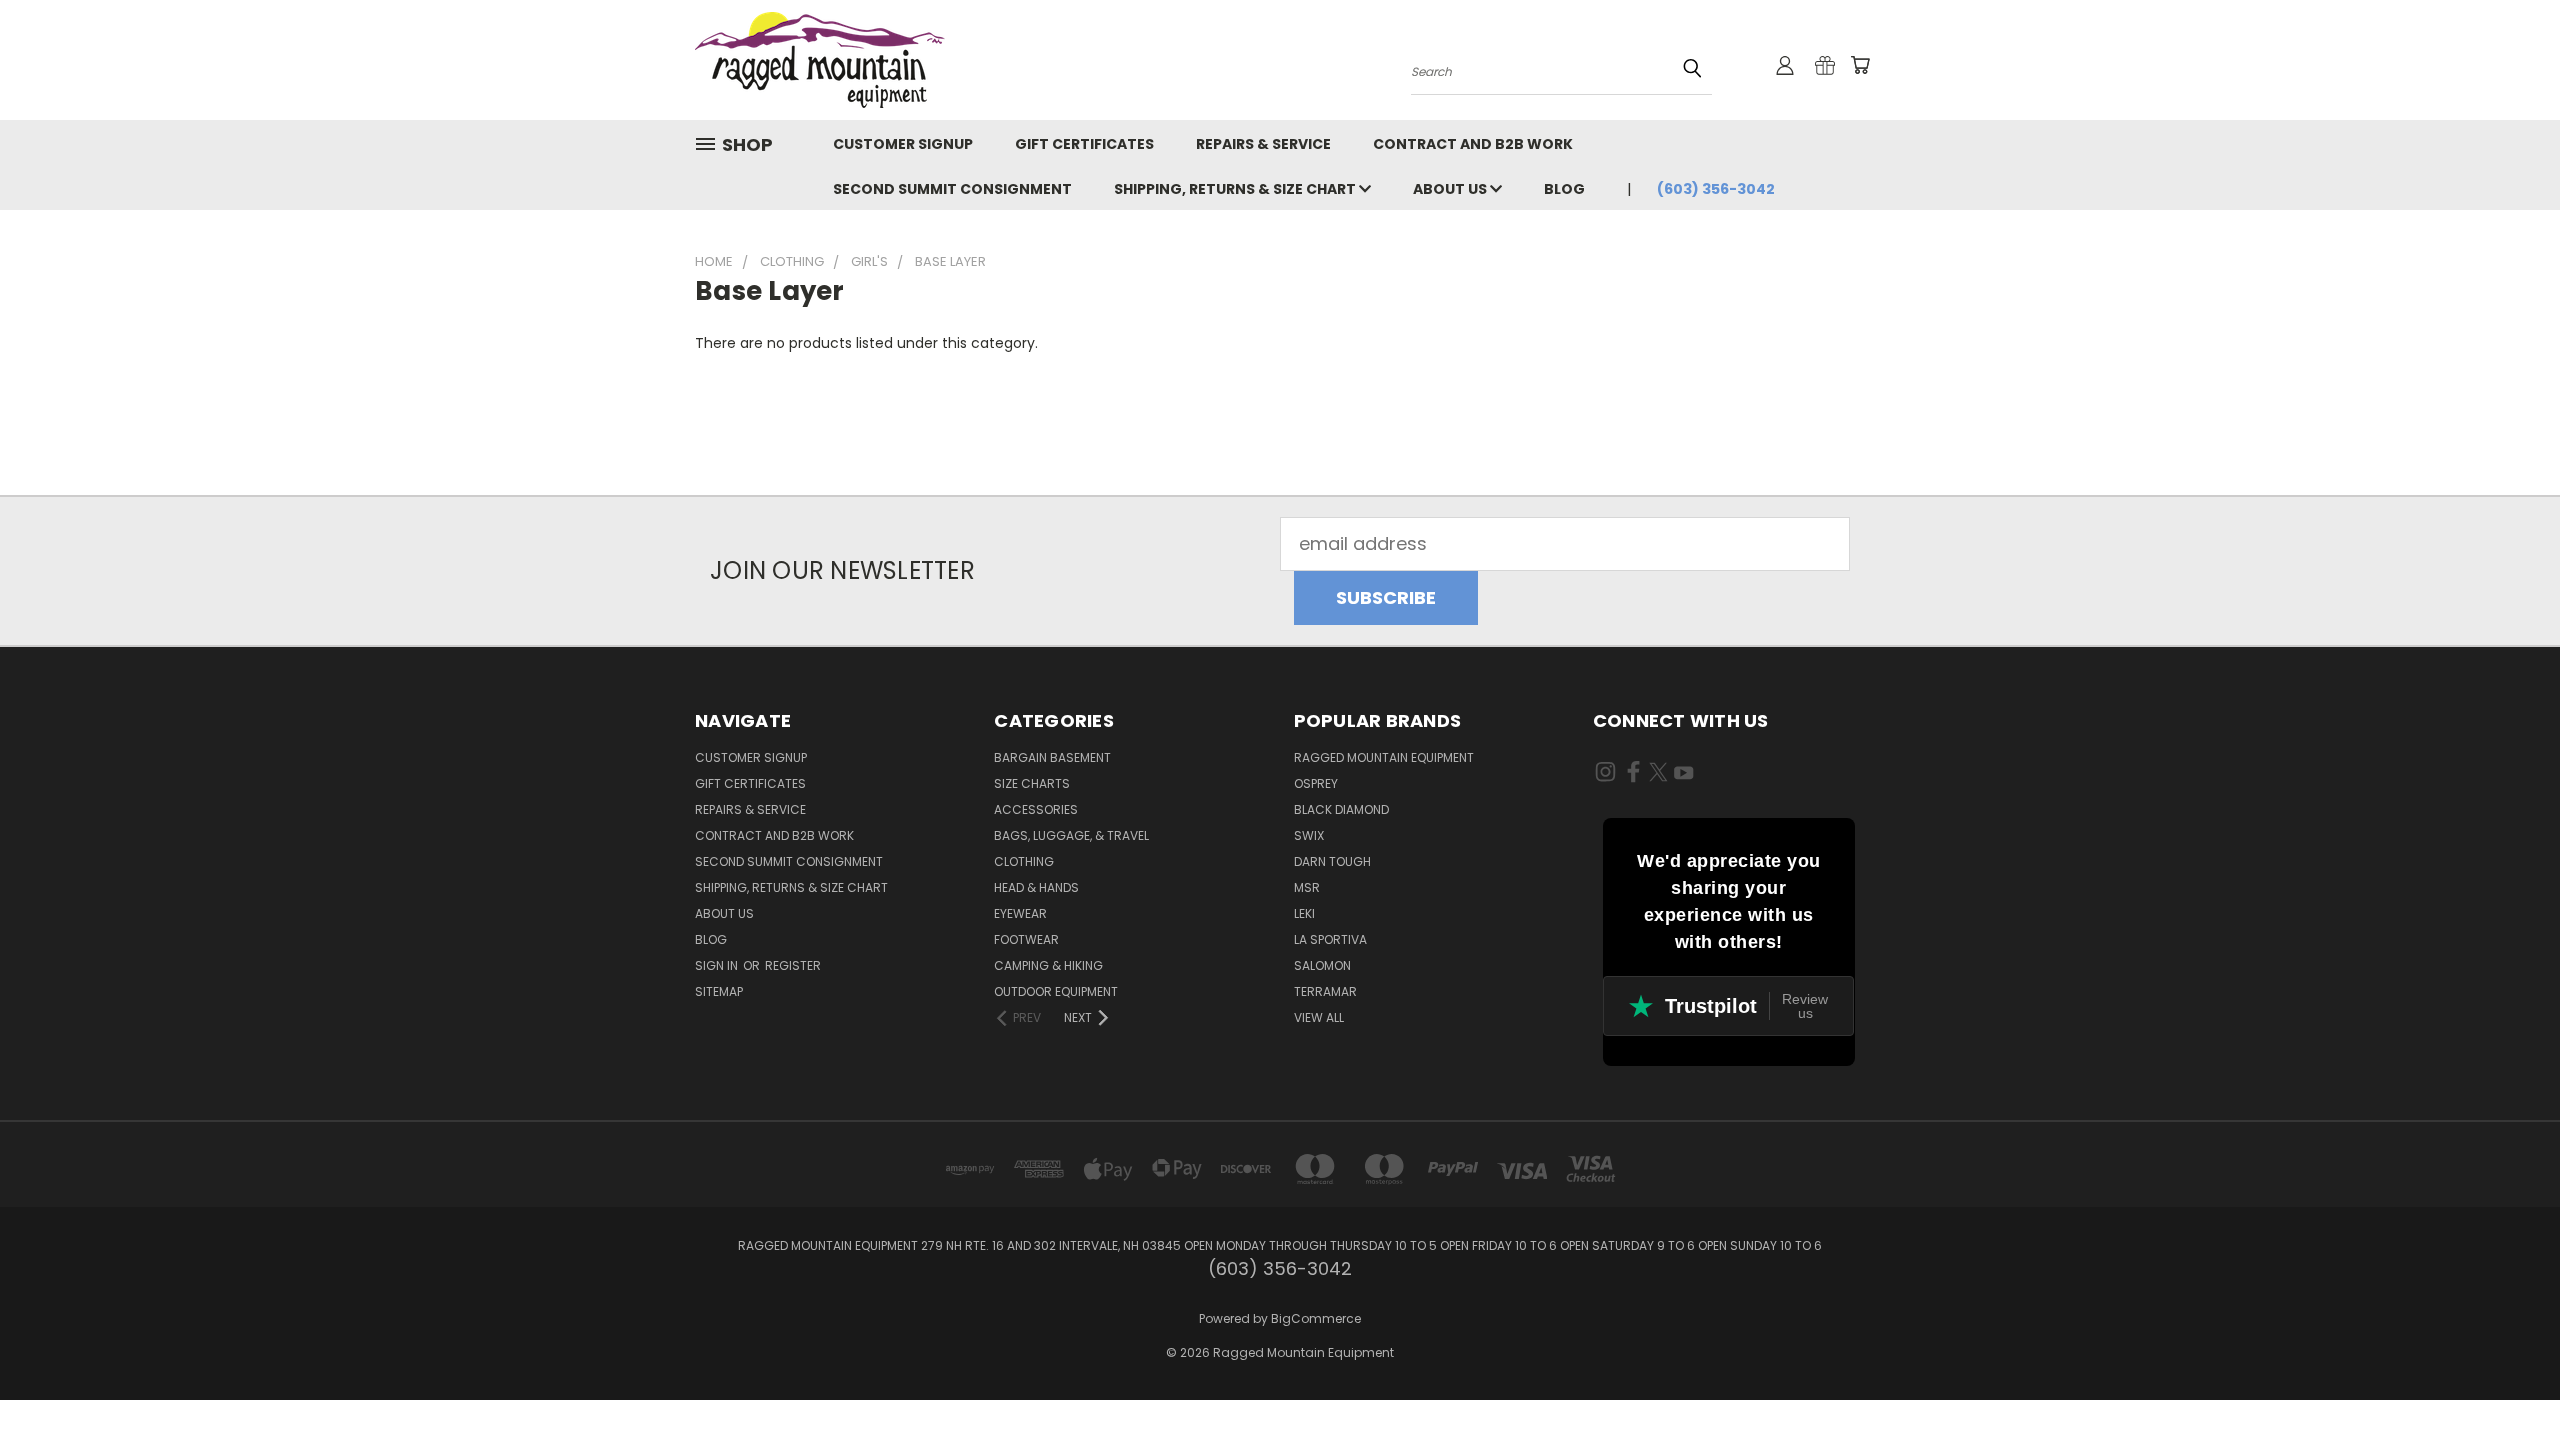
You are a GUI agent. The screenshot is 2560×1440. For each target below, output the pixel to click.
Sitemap (719, 991)
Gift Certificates (1084, 144)
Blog (1564, 189)
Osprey (1316, 783)
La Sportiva (1330, 939)
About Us (1451, 189)
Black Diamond (1341, 809)
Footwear (1026, 939)
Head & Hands (1036, 887)
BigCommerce (1316, 1318)
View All (1319, 1017)
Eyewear (1020, 913)
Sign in (718, 965)
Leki (1304, 913)
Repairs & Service (1263, 144)
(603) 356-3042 (1716, 189)
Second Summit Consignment (952, 189)
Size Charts (1032, 783)
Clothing (1024, 861)
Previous (2500, 1377)
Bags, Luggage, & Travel (1071, 835)
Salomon (1322, 965)
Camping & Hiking (1048, 965)
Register (793, 965)
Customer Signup (903, 144)
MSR (1307, 887)
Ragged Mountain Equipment (1384, 757)
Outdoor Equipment (1056, 991)
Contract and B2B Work (1473, 144)
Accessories (1036, 809)
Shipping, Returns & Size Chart (1236, 189)
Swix (1309, 835)
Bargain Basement (1052, 757)
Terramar (1325, 991)
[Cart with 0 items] (1860, 65)
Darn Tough (1332, 861)
